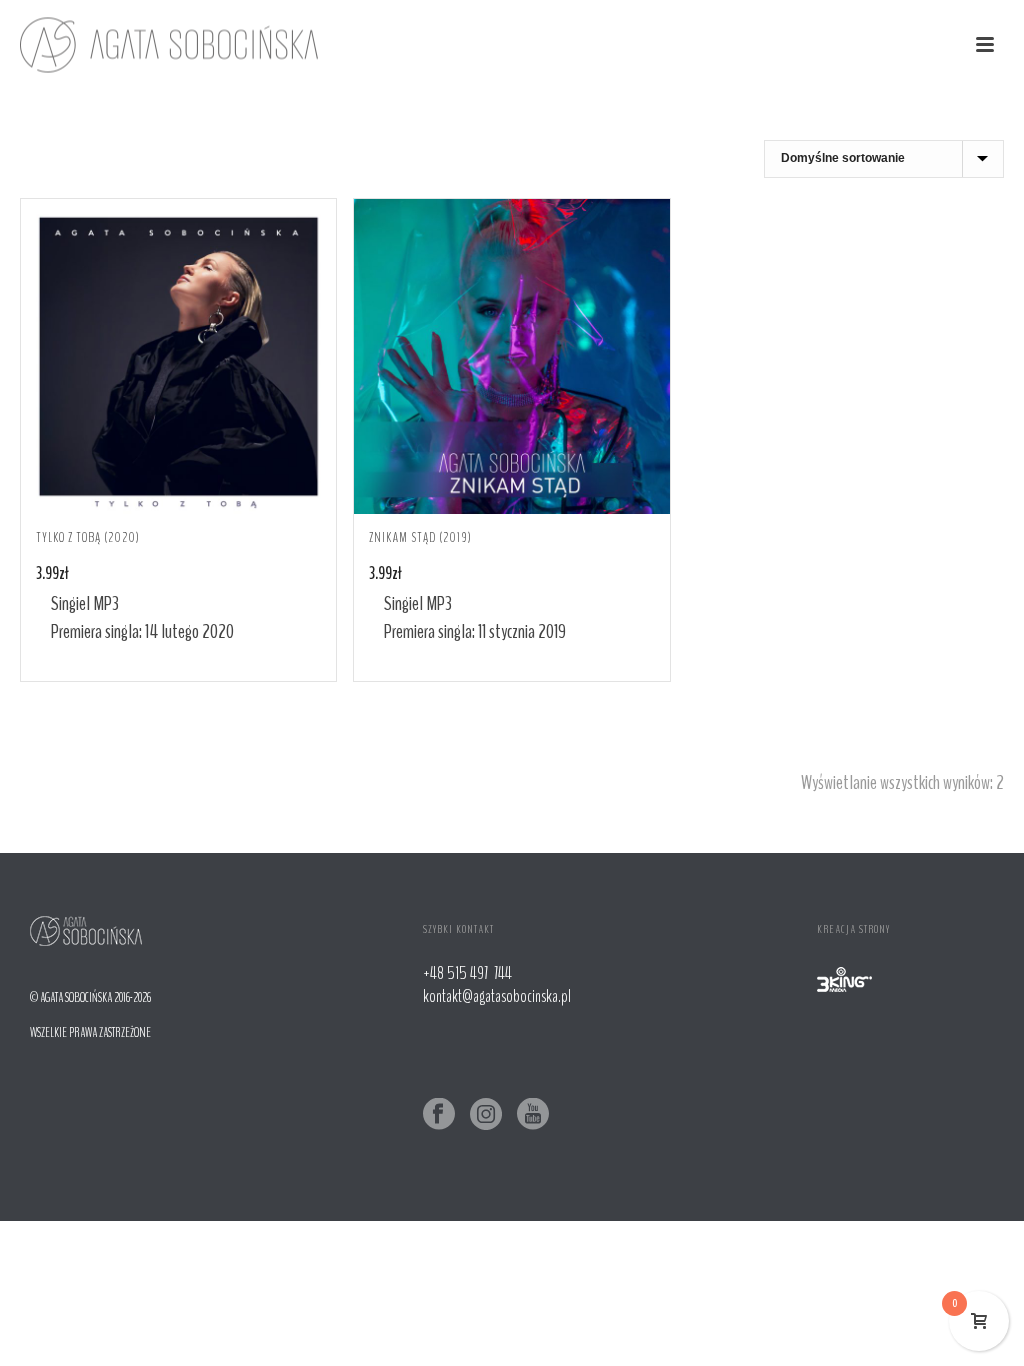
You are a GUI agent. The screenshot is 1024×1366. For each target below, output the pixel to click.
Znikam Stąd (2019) (420, 537)
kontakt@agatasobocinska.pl (497, 996)
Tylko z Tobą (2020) (88, 537)
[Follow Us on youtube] (533, 1115)
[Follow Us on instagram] (486, 1115)
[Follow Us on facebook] (439, 1115)
